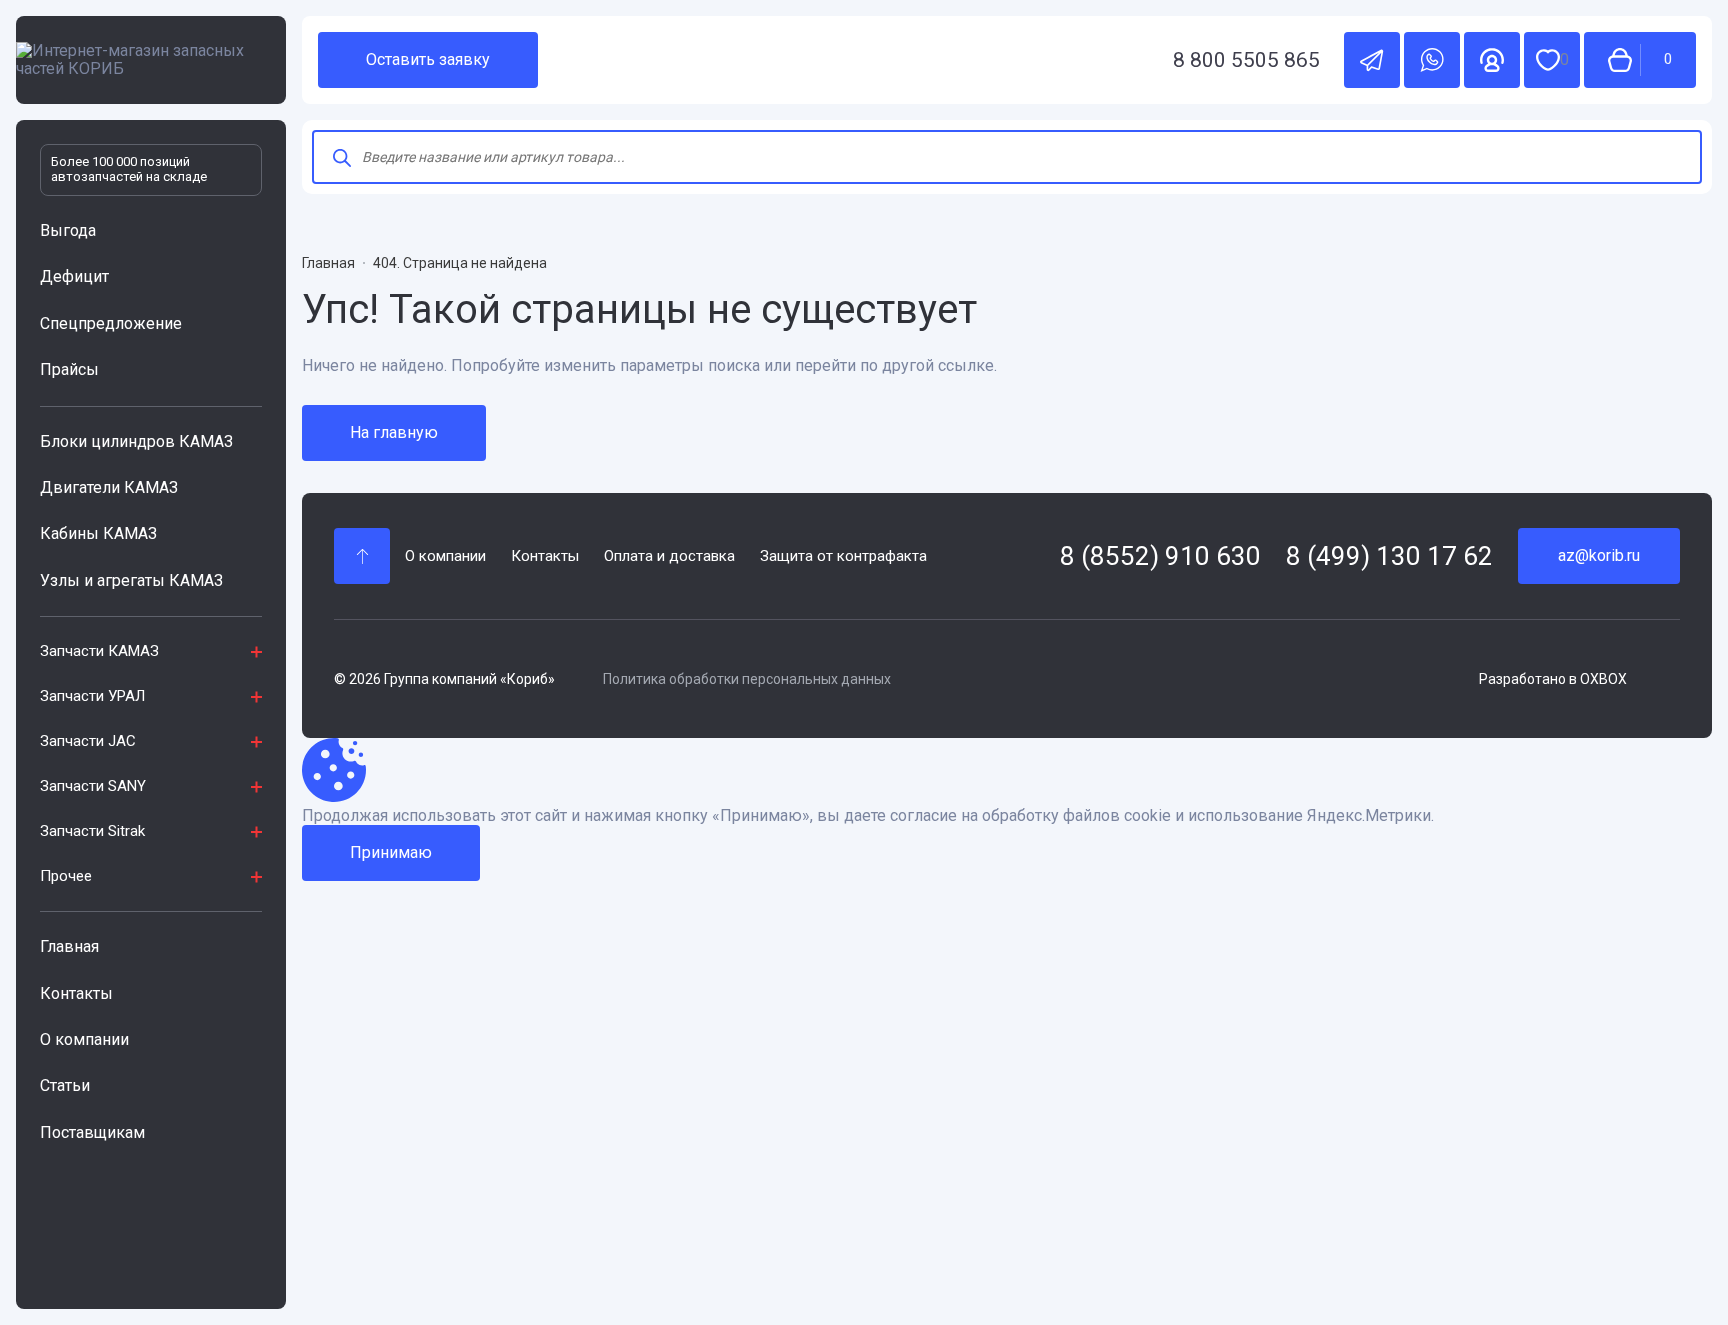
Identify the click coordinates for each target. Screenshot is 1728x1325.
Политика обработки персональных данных (747, 679)
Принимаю (391, 852)
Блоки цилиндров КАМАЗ (136, 441)
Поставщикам (92, 1132)
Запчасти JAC (88, 741)
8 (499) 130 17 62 (1389, 556)
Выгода (68, 230)
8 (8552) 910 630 (1160, 556)
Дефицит (74, 276)
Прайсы (69, 369)
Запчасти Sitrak (92, 831)
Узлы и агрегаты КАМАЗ (131, 580)
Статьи (65, 1085)
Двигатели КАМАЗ (109, 487)
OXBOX (1603, 679)
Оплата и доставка (669, 556)
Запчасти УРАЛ (92, 696)
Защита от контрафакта (843, 556)
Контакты (76, 993)
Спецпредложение (111, 323)
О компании (84, 1039)
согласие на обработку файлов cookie (1030, 816)
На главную (394, 432)
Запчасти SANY (93, 786)
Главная (69, 946)
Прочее (66, 876)
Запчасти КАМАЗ (99, 651)
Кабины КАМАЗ (98, 533)
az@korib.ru (1599, 555)
